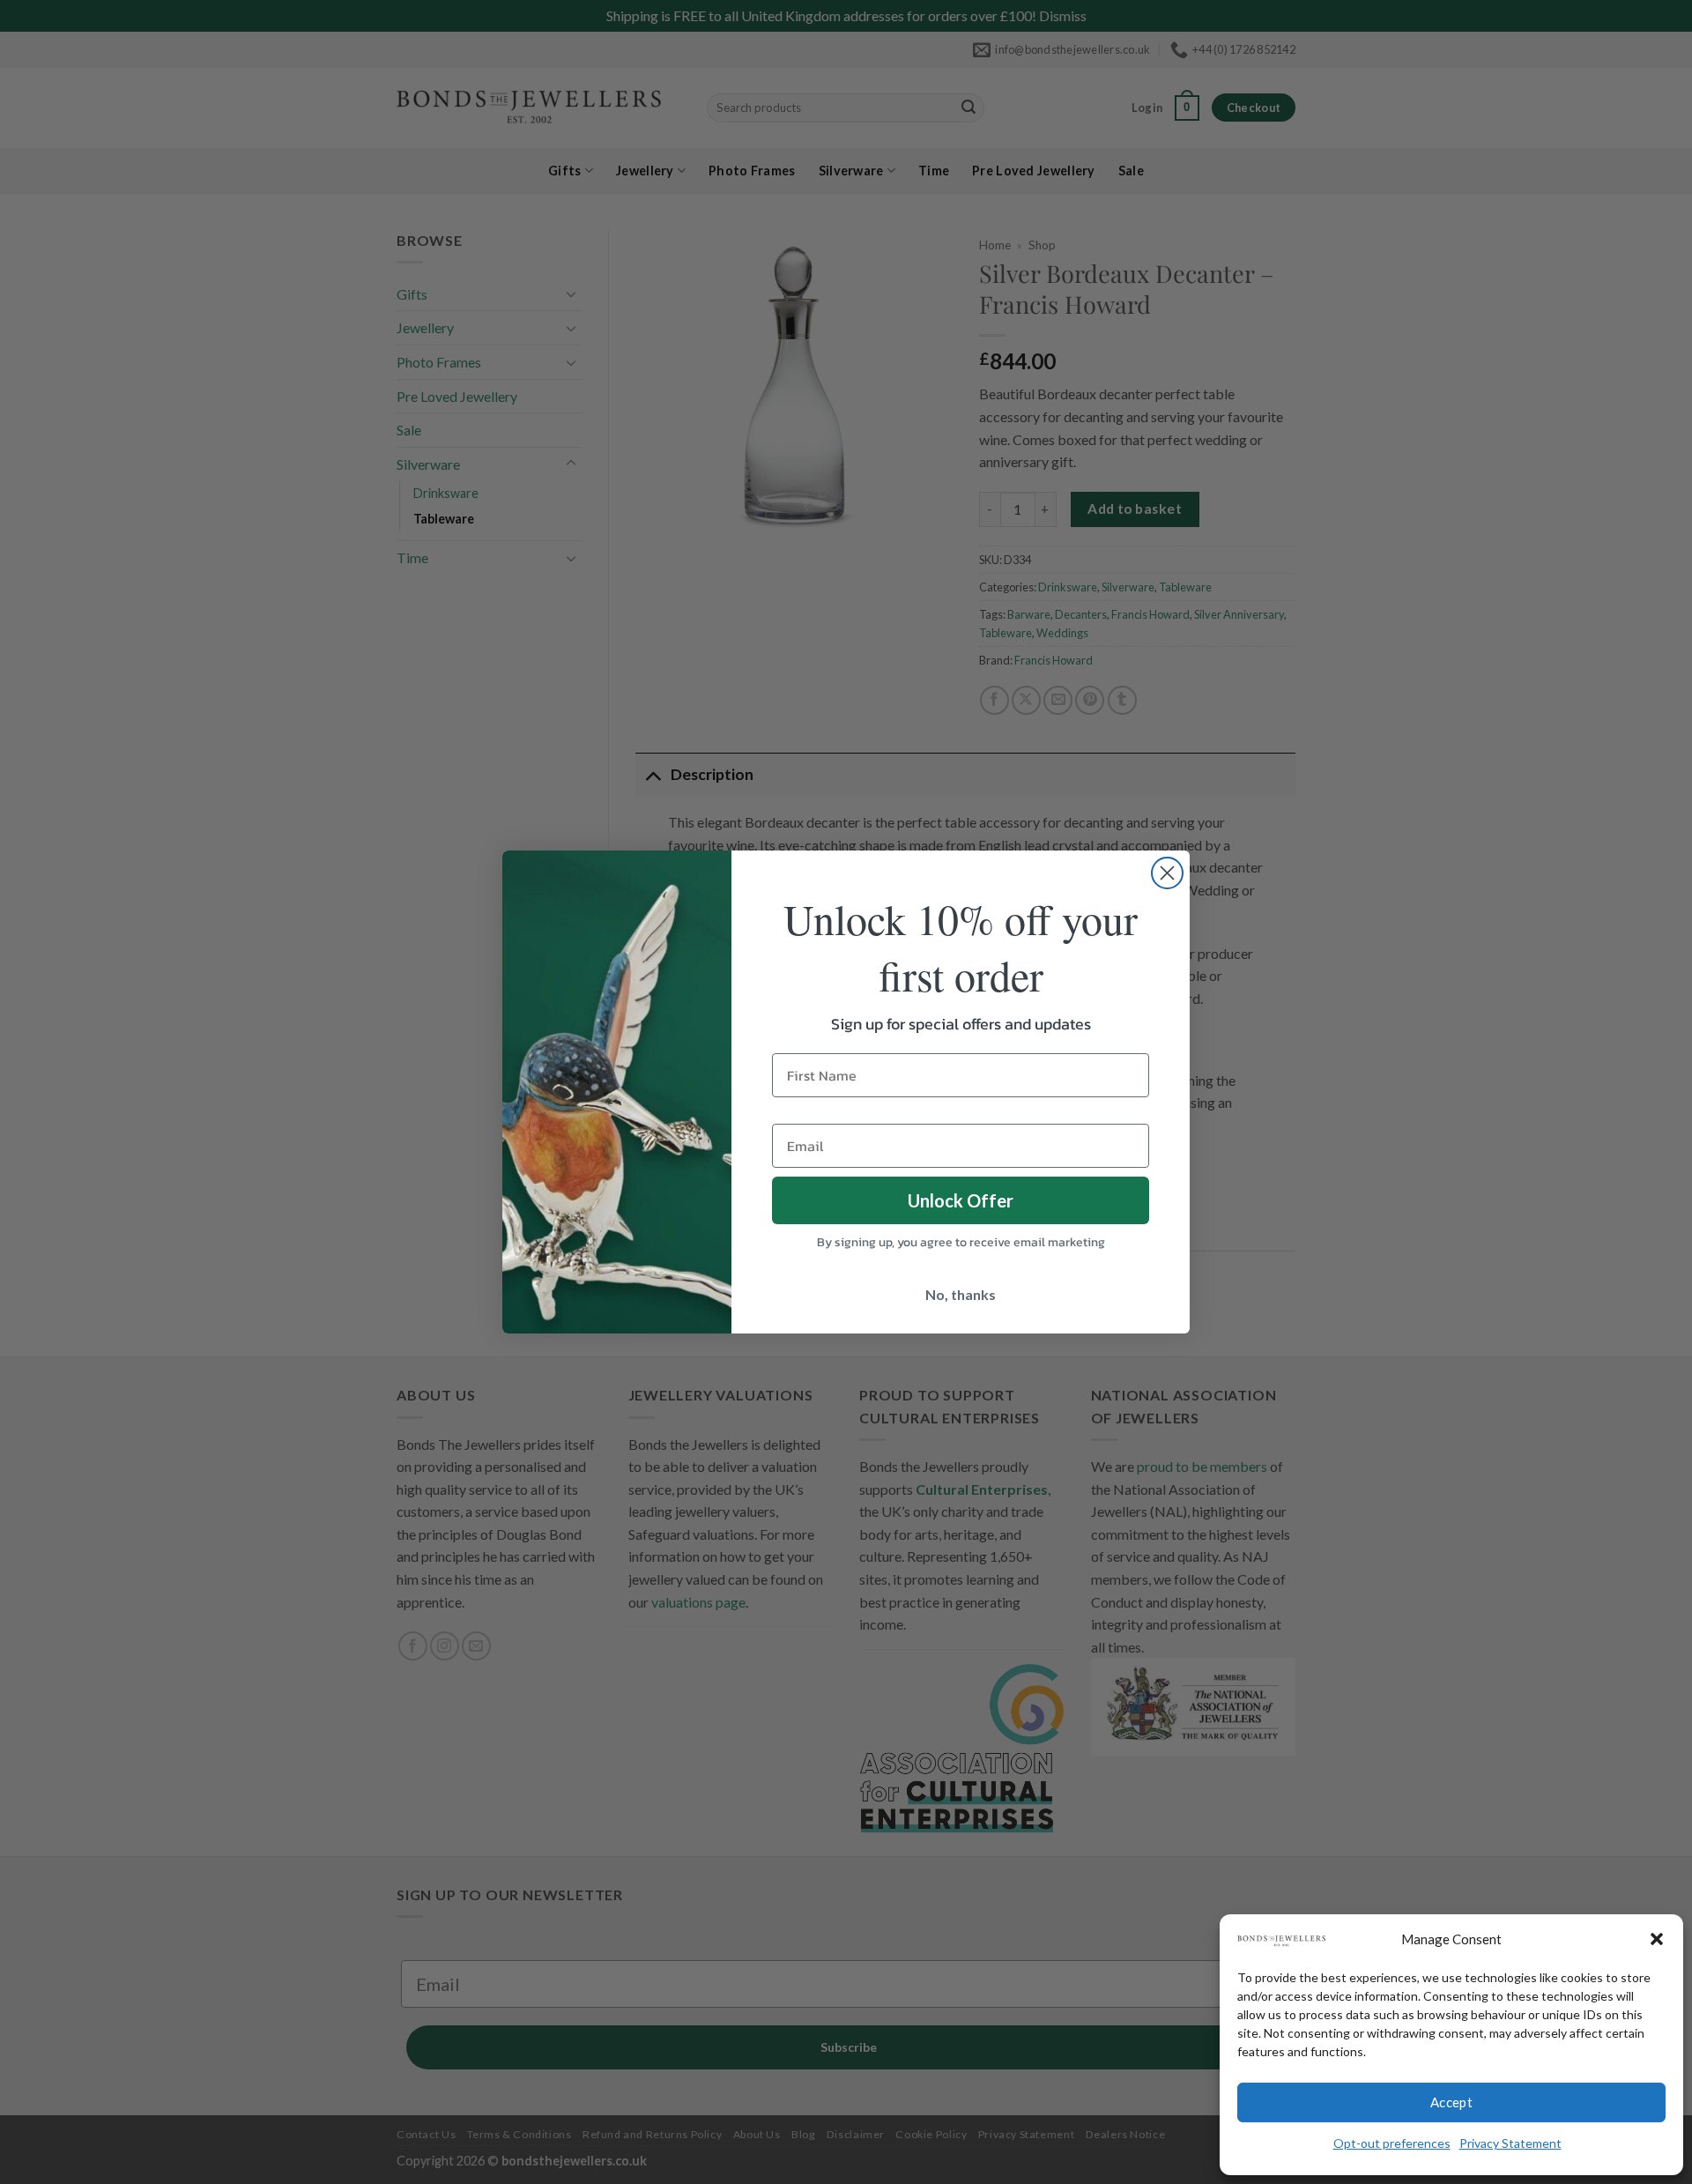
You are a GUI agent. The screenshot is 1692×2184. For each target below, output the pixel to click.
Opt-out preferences (1392, 2143)
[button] (1657, 1939)
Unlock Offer (961, 1200)
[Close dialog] (1167, 873)
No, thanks (961, 1294)
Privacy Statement (1510, 2143)
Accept (1452, 2102)
